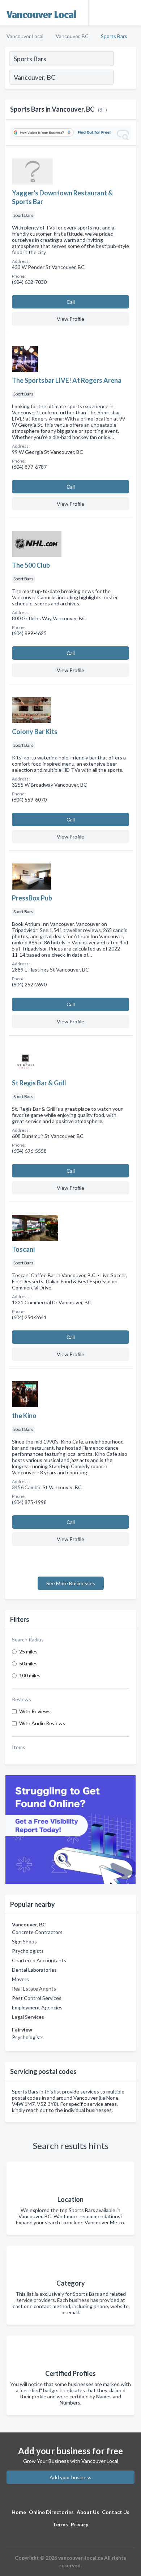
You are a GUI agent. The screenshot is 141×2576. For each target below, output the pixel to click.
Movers (20, 1979)
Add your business (70, 2477)
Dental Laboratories (34, 1970)
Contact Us (116, 2512)
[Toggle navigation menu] (131, 13)
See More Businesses (71, 1583)
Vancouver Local (25, 36)
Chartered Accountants (39, 1960)
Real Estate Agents (34, 1989)
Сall (71, 302)
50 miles (28, 1663)
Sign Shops (24, 1941)
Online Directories (51, 2512)
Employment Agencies (37, 2007)
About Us (88, 2512)
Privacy (80, 2524)
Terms (60, 2524)
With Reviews (35, 1711)
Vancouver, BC (72, 36)
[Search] (125, 78)
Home (19, 2512)
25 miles (28, 1651)
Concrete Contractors (37, 1932)
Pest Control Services (37, 1998)
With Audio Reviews (42, 1723)
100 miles (30, 1675)
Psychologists (28, 1951)
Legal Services (28, 2017)
